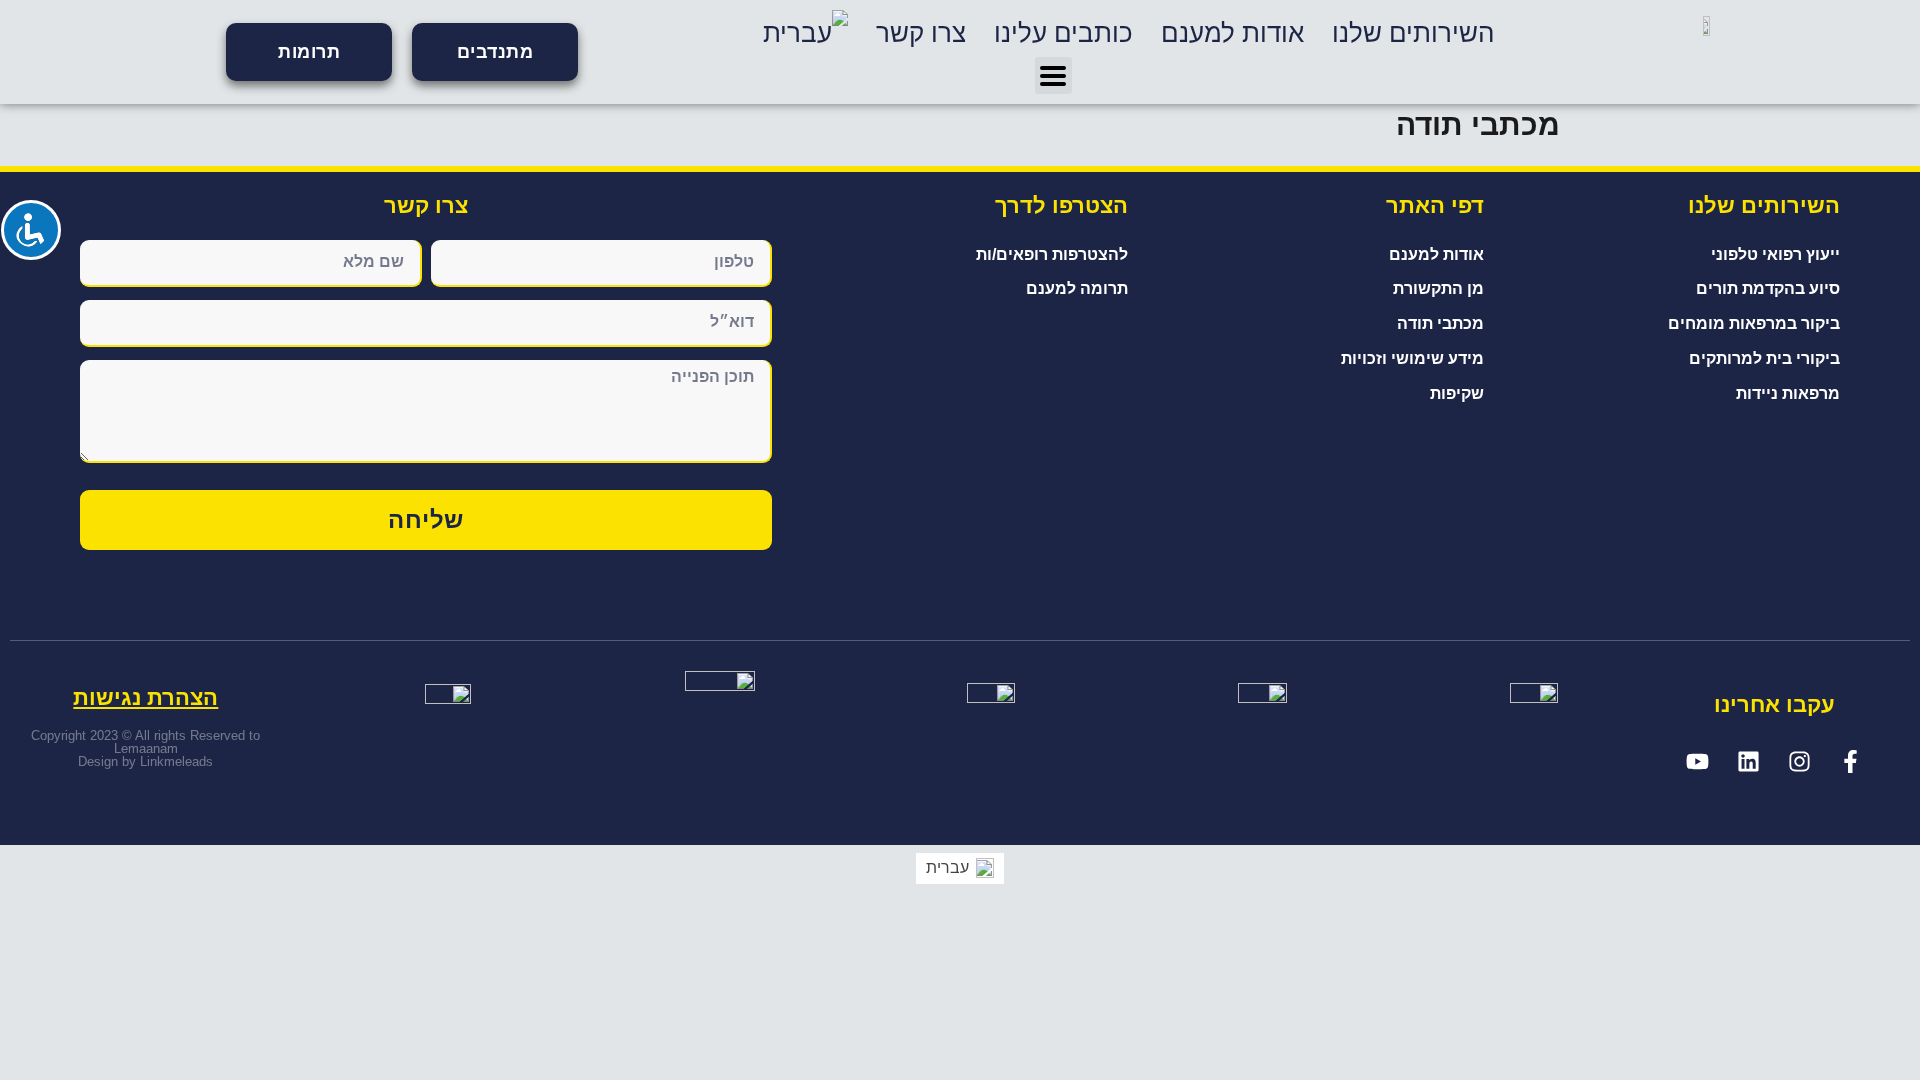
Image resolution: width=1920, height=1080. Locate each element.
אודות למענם (1232, 33)
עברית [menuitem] (947, 867)
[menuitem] (805, 33)
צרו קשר (921, 33)
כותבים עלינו (1063, 33)
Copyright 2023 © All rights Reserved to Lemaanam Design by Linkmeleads (145, 748)
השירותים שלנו (1413, 33)
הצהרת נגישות (145, 697)
